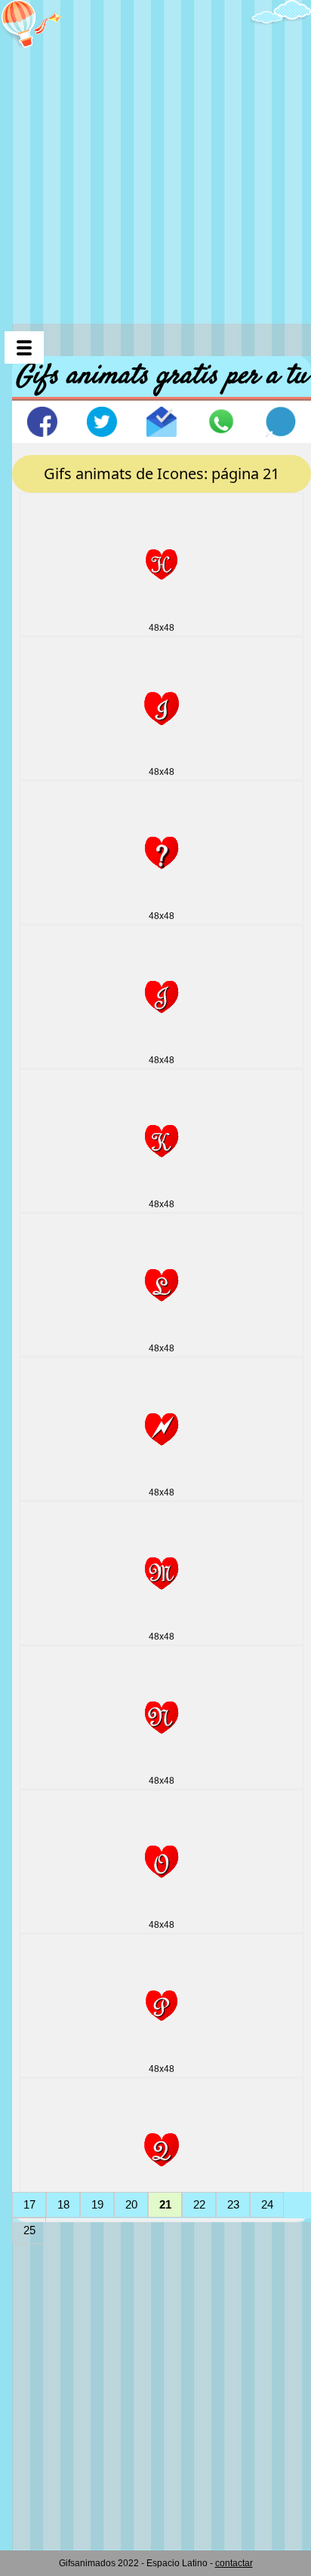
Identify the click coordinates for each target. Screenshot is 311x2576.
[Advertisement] (155, 155)
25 (29, 2230)
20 (131, 2204)
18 (63, 2204)
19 (97, 2204)
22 (199, 2204)
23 (233, 2204)
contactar (234, 2563)
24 (267, 2204)
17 (29, 2204)
